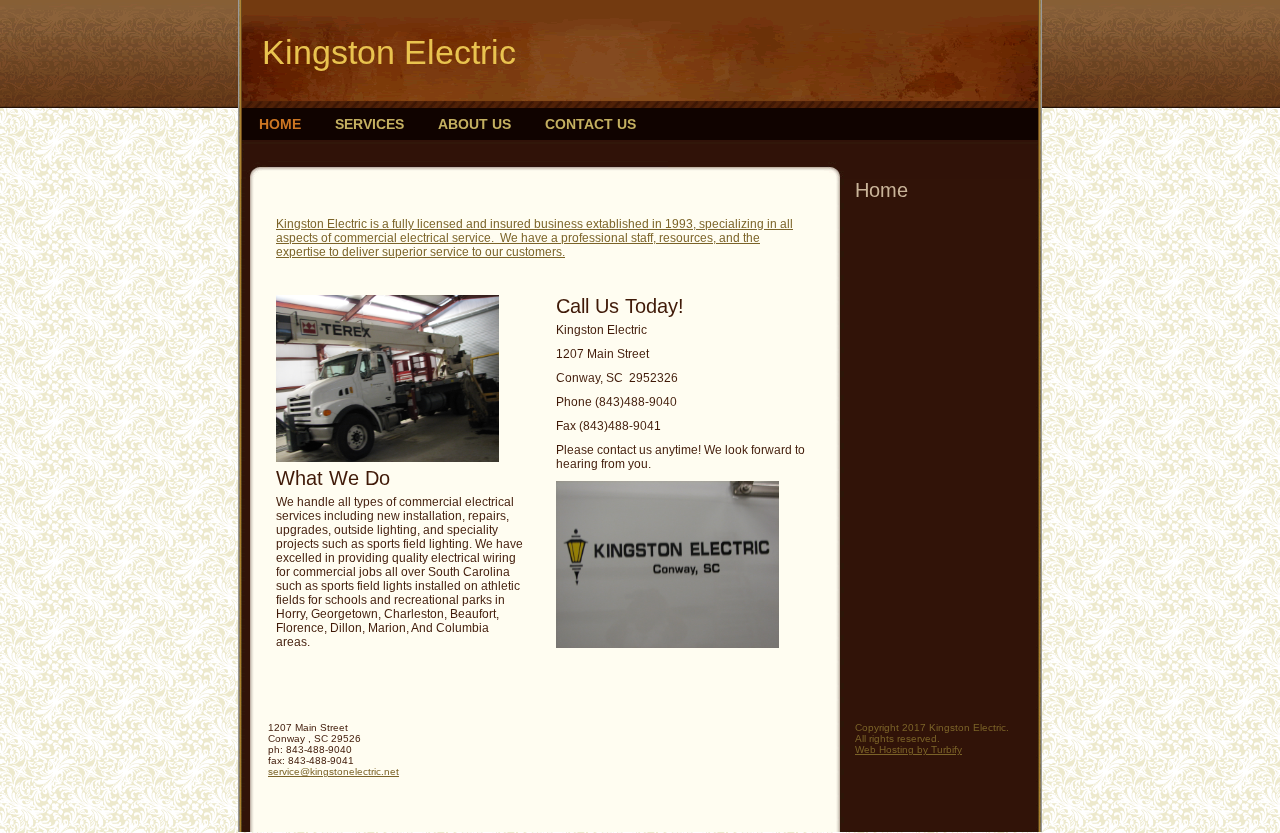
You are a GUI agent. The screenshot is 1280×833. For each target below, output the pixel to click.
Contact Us (590, 124)
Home (280, 124)
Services (369, 124)
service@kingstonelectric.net (333, 771)
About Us (474, 124)
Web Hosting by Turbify (908, 749)
